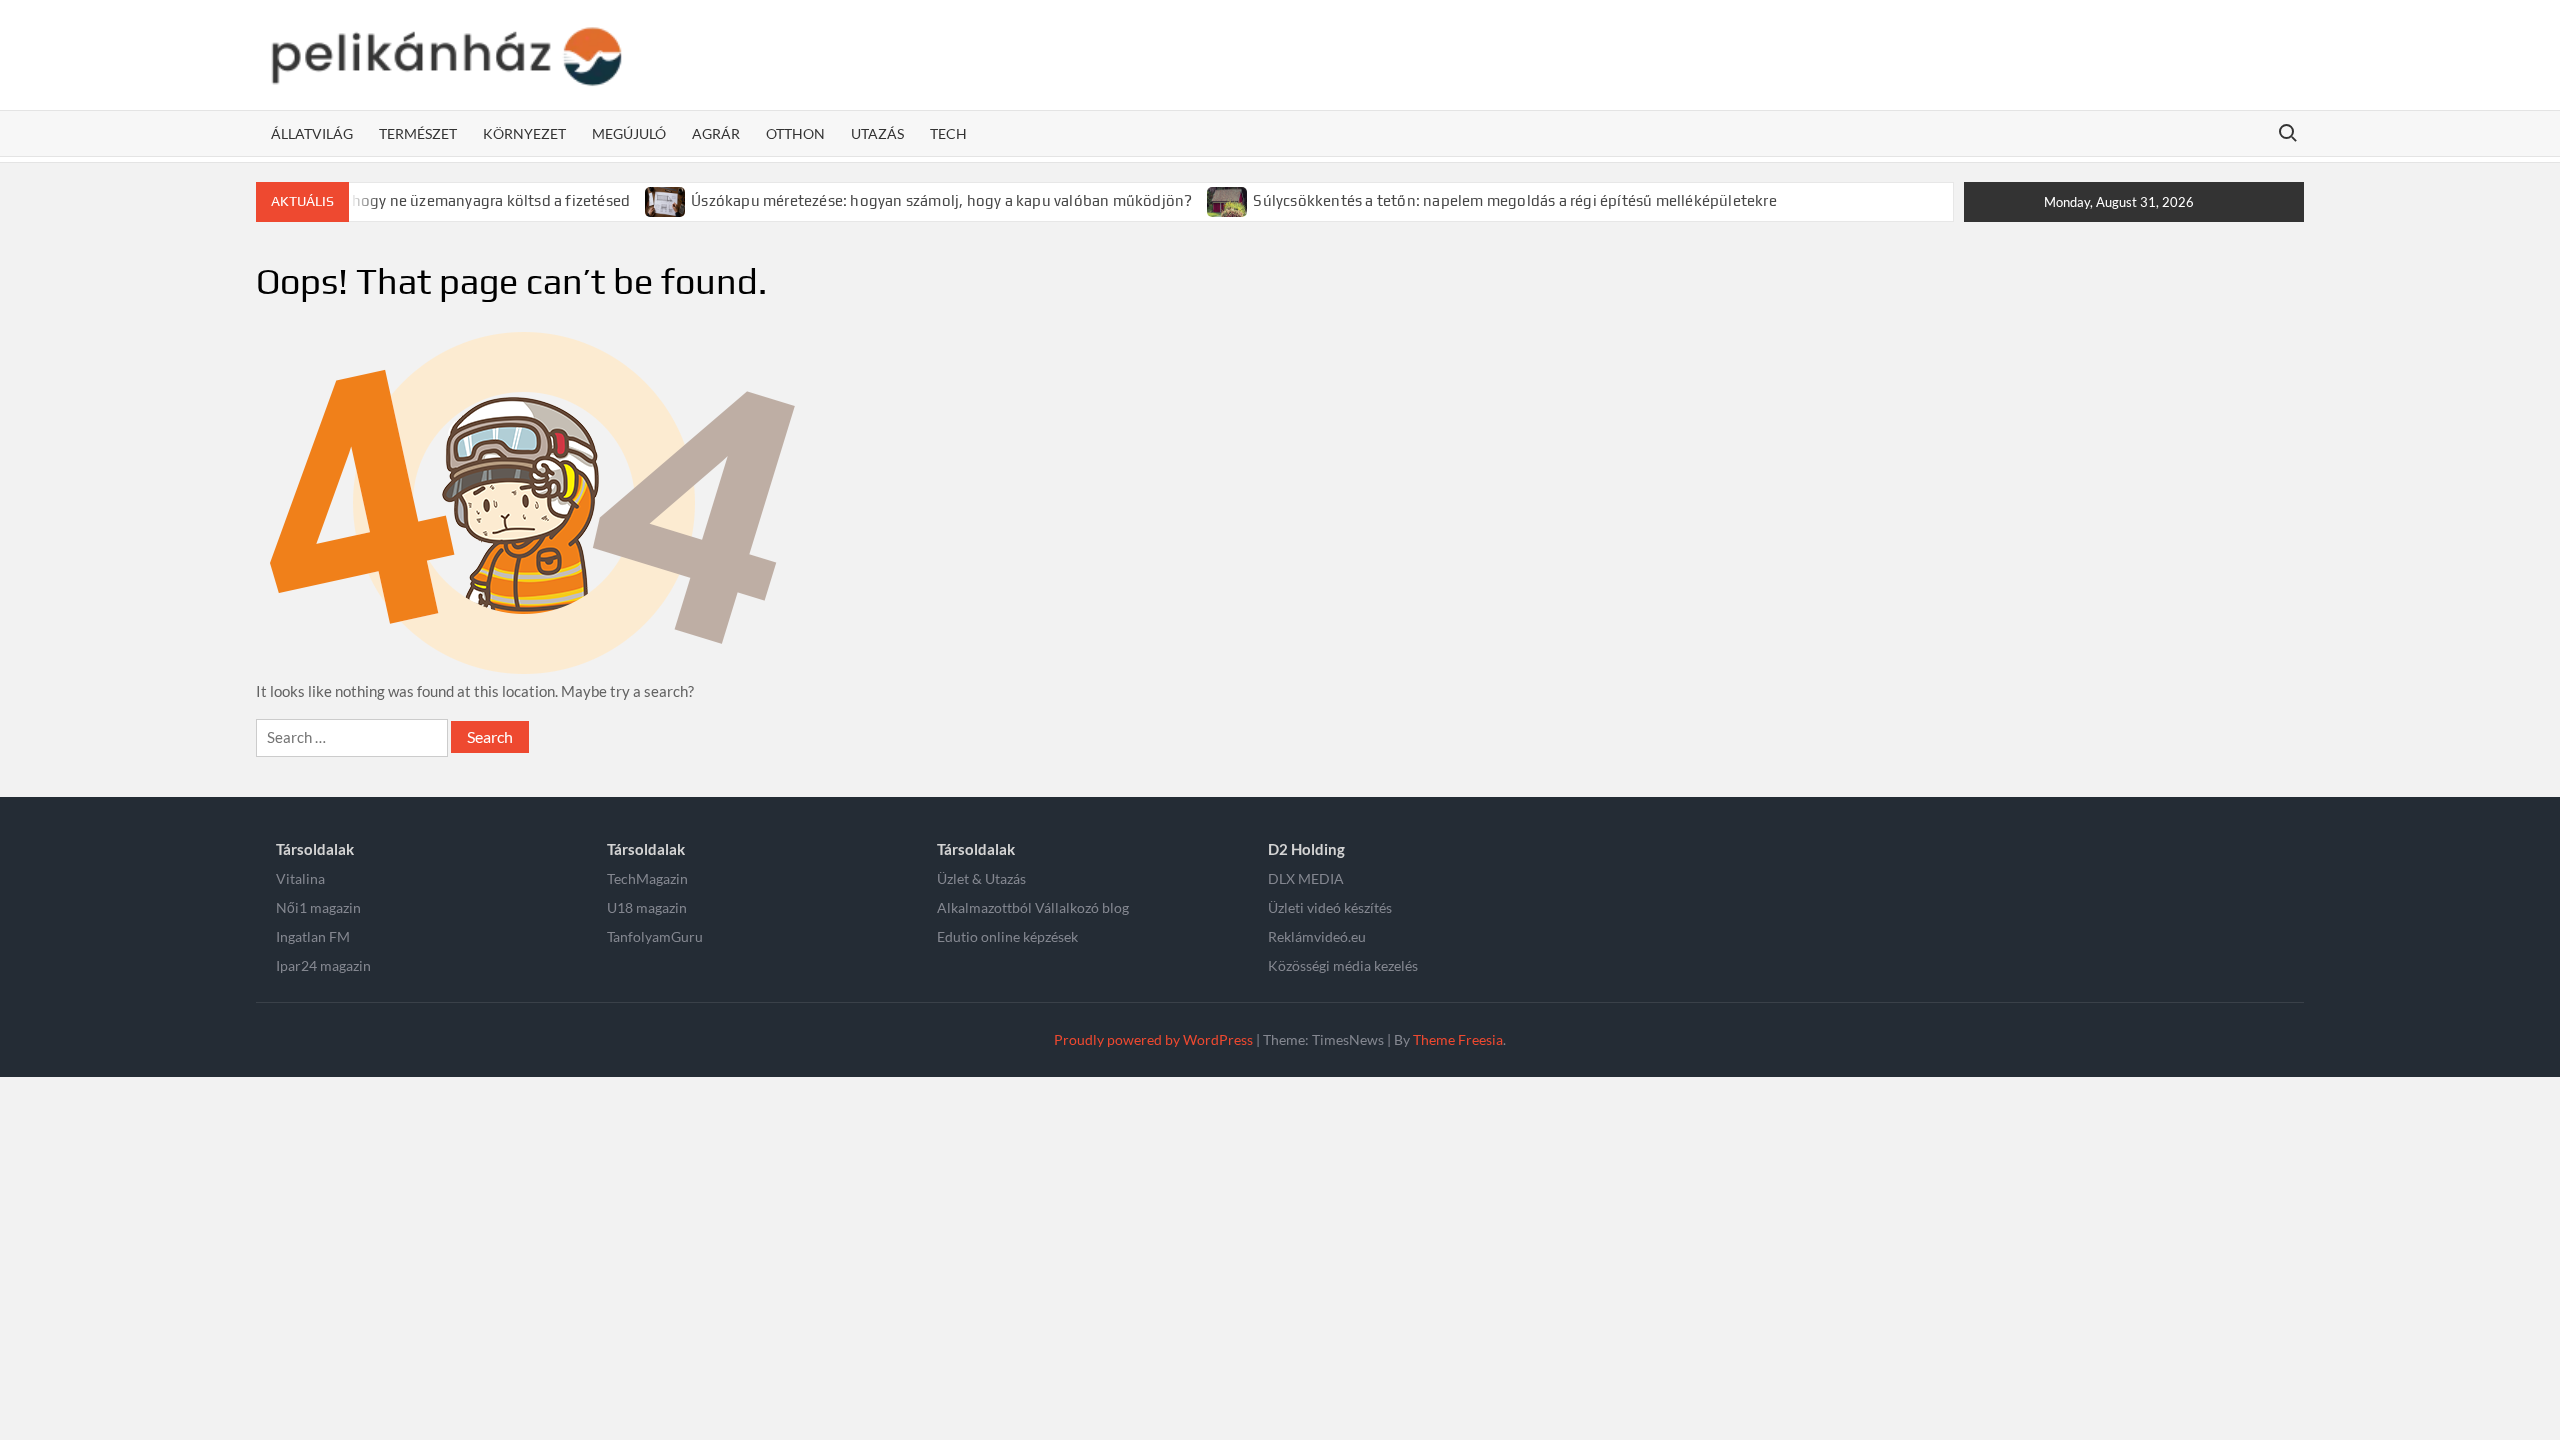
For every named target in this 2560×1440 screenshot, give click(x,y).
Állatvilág (312, 133)
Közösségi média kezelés (1343, 965)
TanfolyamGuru (655, 936)
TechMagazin (647, 878)
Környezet (524, 133)
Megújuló (629, 133)
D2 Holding (1306, 849)
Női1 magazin (318, 907)
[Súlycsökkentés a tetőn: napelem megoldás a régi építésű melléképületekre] (1228, 200)
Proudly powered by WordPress (1153, 1039)
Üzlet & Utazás (981, 878)
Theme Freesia (1458, 1039)
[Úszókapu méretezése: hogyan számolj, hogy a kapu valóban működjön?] (666, 200)
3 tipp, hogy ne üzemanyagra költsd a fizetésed (466, 200)
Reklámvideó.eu (1317, 936)
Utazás (877, 133)
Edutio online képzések (1007, 936)
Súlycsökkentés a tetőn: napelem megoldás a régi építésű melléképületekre (1514, 200)
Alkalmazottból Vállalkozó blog (1033, 907)
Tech (948, 133)
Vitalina (300, 878)
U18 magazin (647, 907)
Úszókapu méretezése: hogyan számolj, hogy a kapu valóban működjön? (941, 200)
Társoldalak (315, 849)
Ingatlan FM (313, 936)
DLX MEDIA (1306, 878)
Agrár (716, 133)
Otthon (795, 133)
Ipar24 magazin (323, 965)
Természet (418, 133)
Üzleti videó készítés (1330, 907)
